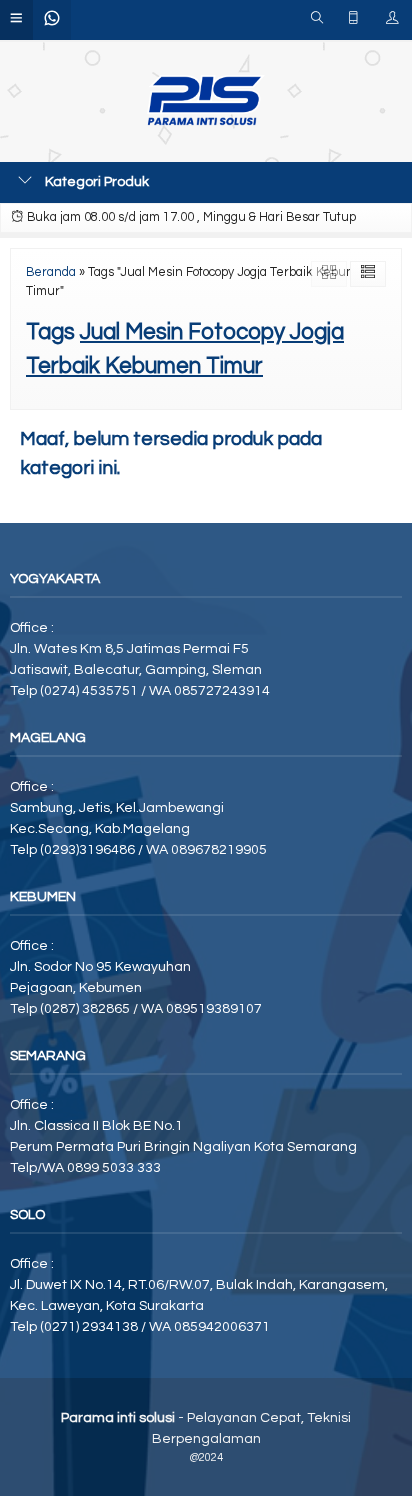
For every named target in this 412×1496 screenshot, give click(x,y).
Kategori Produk (95, 182)
